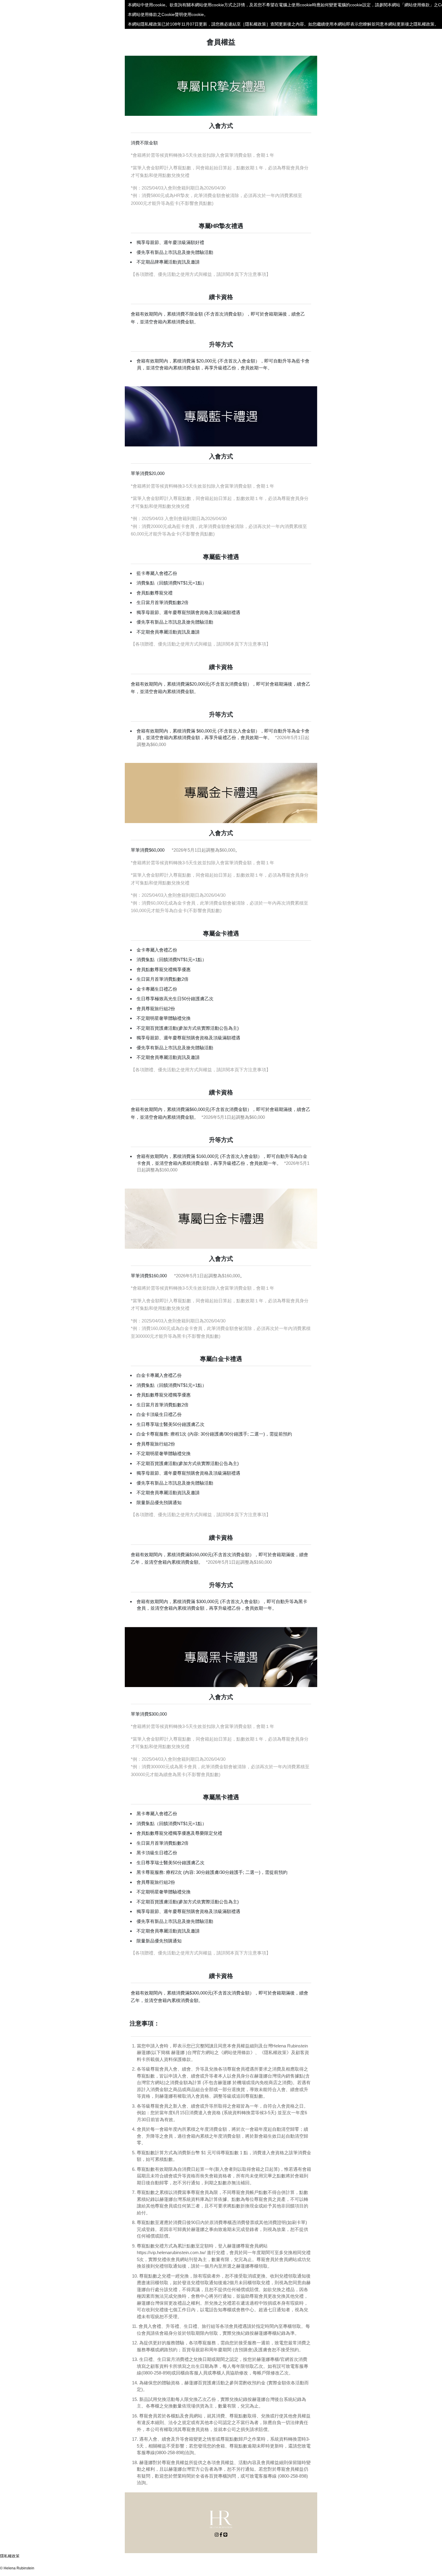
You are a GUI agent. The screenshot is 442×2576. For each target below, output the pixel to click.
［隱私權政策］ (256, 24)
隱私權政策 (10, 2556)
